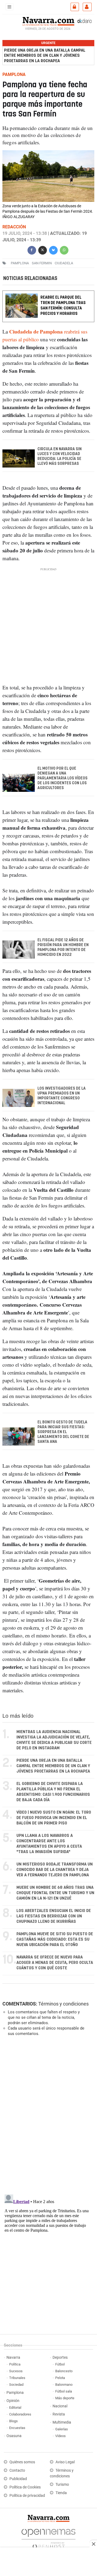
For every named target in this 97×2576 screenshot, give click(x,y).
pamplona (20, 263)
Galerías (62, 2429)
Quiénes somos (22, 2462)
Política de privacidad (27, 2496)
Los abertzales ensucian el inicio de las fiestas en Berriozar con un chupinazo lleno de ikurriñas (54, 1916)
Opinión (13, 2401)
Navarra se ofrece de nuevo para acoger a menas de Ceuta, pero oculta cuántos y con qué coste (55, 1963)
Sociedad (16, 2385)
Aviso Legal (65, 2462)
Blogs (13, 2421)
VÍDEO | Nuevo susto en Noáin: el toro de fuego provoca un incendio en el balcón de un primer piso (54, 1818)
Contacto (17, 2470)
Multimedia (62, 2422)
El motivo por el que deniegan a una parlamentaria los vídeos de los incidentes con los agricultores (63, 778)
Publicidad (18, 2479)
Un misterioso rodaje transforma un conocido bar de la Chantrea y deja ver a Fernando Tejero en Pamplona (55, 1870)
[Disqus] (47, 2115)
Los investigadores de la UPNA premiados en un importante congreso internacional (62, 1096)
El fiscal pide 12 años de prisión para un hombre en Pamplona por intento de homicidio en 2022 (63, 947)
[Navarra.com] (48, 21)
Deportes (60, 2358)
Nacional (60, 2406)
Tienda (61, 2493)
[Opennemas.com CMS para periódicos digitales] (48, 2537)
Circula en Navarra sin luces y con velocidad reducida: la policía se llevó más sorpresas (60, 456)
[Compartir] (32, 250)
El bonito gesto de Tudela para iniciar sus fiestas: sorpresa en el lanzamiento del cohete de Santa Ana (63, 1432)
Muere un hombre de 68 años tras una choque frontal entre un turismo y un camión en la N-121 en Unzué (55, 1893)
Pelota (60, 2378)
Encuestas (17, 2428)
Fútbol (60, 2364)
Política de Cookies (25, 2487)
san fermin (42, 263)
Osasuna (14, 2436)
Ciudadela (64, 263)
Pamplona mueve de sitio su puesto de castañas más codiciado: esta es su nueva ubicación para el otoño (55, 1939)
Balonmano (64, 2385)
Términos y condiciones (63, 2004)
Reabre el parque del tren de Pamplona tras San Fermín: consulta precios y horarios (63, 306)
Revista (59, 2414)
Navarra (13, 2358)
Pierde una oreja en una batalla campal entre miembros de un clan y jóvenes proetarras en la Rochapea (45, 56)
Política (15, 2364)
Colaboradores (20, 2414)
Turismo (62, 2485)
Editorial (15, 2408)
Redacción (14, 227)
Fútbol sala (64, 2391)
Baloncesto (64, 2371)
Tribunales (17, 2378)
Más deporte (65, 2398)
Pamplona (15, 2393)
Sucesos (16, 2371)
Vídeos (60, 2436)
